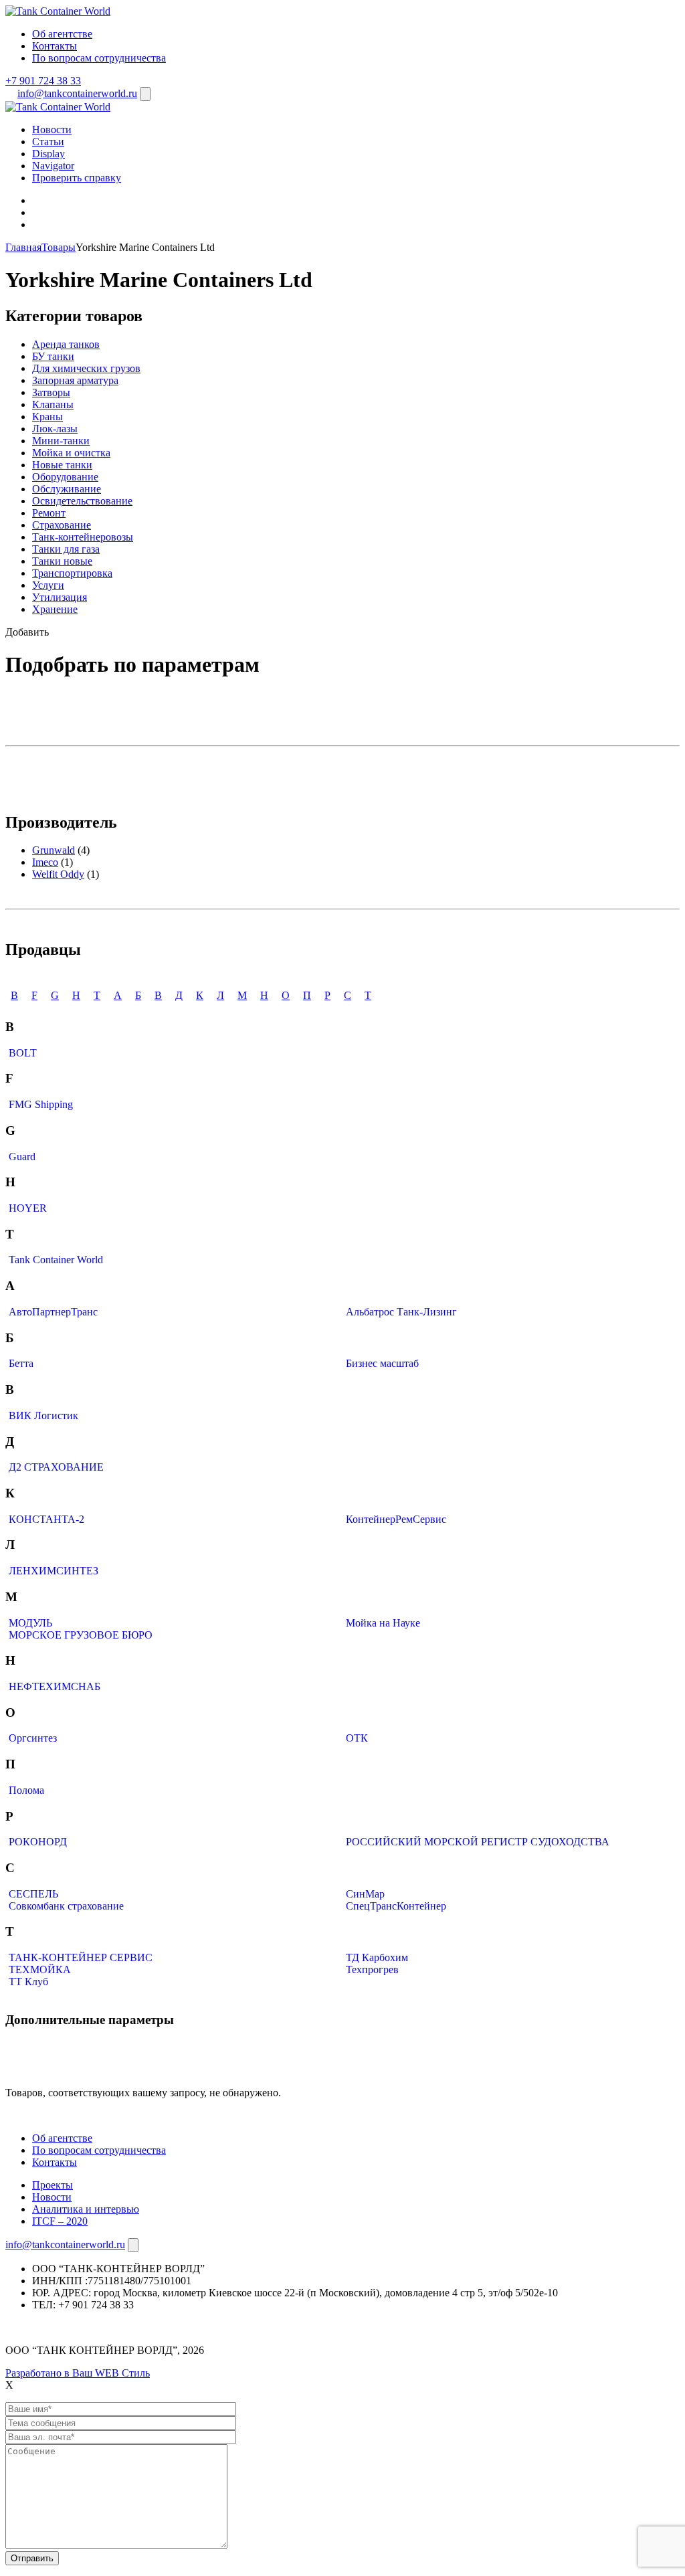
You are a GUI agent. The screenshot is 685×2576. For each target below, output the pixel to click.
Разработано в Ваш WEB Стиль (78, 2373)
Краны (47, 417)
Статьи (48, 142)
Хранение (55, 609)
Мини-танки (61, 441)
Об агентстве (62, 34)
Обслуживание (67, 489)
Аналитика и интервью (86, 2209)
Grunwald (54, 850)
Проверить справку (77, 178)
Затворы (51, 392)
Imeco (45, 862)
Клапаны (53, 404)
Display (48, 154)
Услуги (48, 585)
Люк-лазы (55, 429)
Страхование (62, 525)
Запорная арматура (75, 380)
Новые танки (62, 465)
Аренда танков (66, 344)
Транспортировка (72, 573)
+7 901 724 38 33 (43, 81)
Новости (52, 129)
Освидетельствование (82, 501)
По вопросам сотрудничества (99, 58)
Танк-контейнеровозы (83, 537)
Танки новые (62, 561)
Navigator (53, 166)
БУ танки (53, 356)
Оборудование (65, 477)
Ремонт (49, 513)
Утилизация (60, 597)
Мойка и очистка (71, 453)
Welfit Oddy (58, 874)
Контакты (55, 46)
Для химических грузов (86, 368)
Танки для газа (66, 549)
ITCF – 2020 (60, 2221)
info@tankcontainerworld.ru (77, 93)
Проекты (53, 2185)
